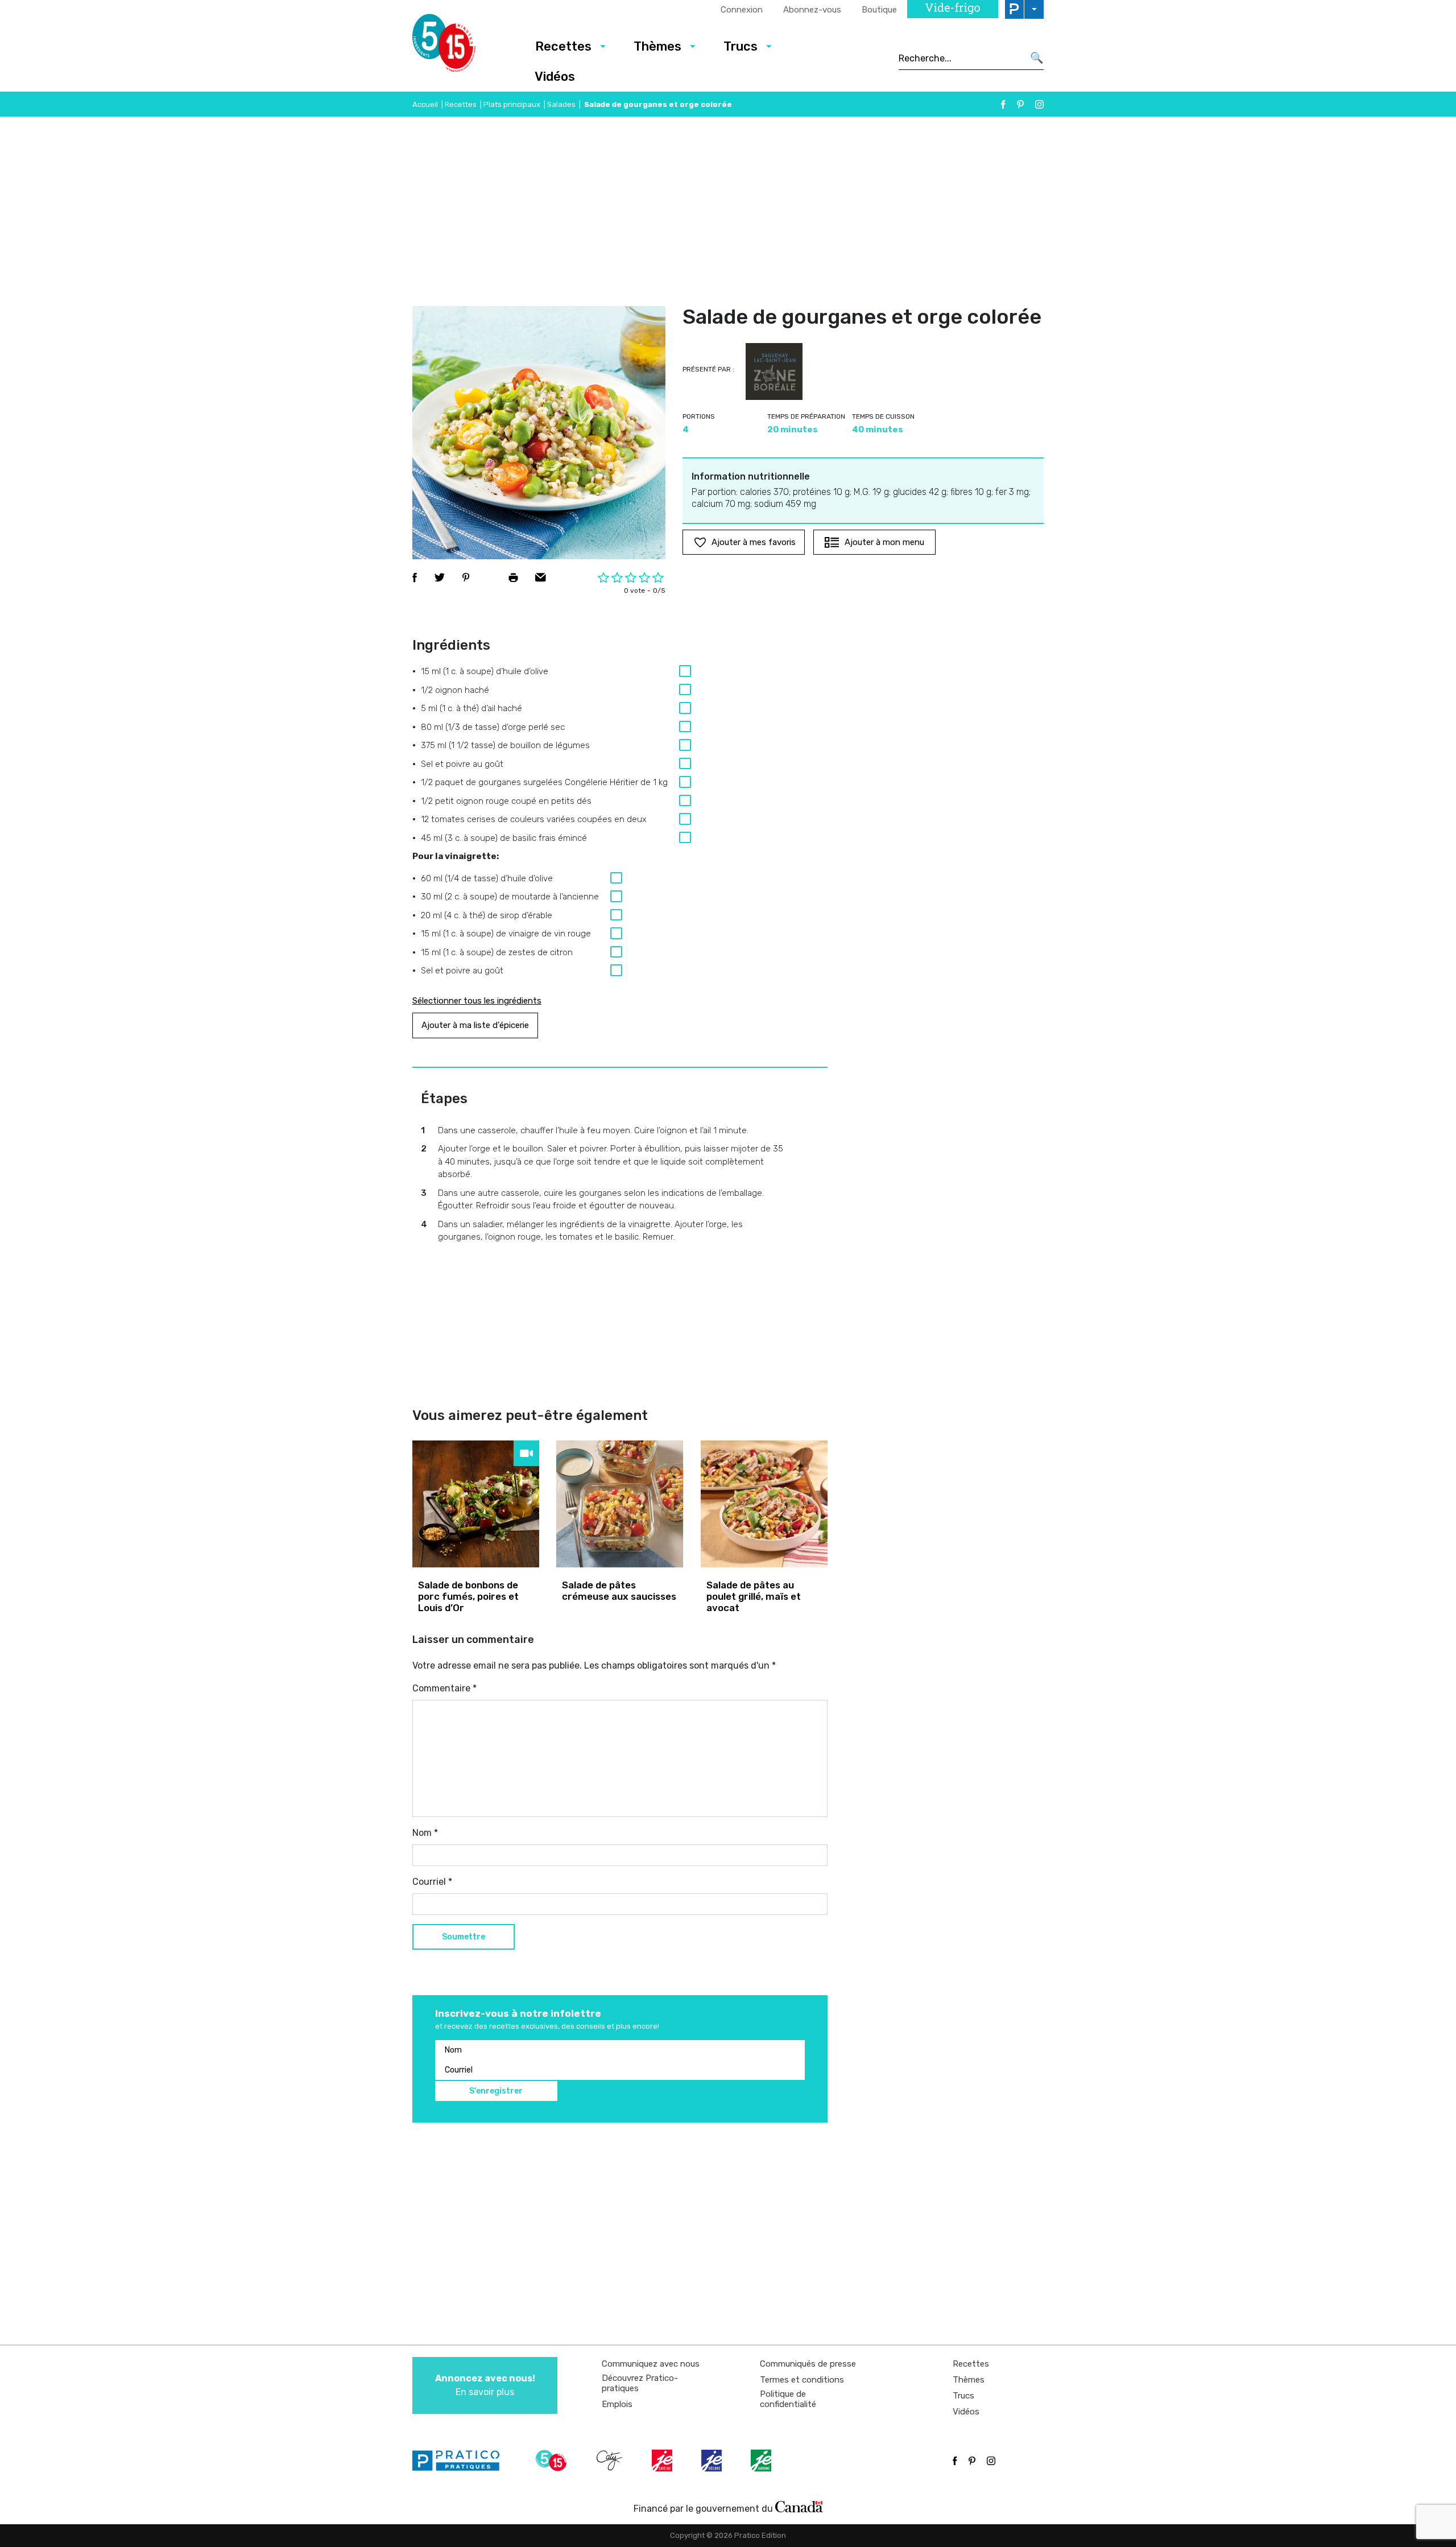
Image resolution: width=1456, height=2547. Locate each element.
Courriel (432, 1882)
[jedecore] (713, 2461)
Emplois (617, 2404)
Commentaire (444, 1688)
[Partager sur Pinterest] (466, 577)
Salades (561, 104)
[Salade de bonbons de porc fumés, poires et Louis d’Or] (476, 1504)
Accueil (425, 104)
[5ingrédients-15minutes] (553, 2461)
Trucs (741, 46)
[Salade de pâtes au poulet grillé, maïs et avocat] (764, 1504)
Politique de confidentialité (788, 2399)
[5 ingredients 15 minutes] (462, 46)
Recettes (563, 46)
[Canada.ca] (799, 2506)
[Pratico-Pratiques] (461, 2461)
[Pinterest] (1020, 104)
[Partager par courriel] (541, 577)
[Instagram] (1039, 104)
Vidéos (555, 77)
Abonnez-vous (812, 10)
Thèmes (657, 46)
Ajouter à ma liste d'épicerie (475, 1025)
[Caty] (611, 2461)
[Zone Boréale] (774, 371)
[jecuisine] (663, 2461)
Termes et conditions (802, 2380)
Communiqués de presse (808, 2364)
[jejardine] (762, 2461)
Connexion (742, 10)
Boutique (879, 10)
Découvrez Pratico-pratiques (640, 2383)
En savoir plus (485, 2385)
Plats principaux (512, 104)
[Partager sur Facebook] (415, 577)
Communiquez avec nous (651, 2364)
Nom (425, 1833)
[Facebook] (1003, 104)
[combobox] (961, 58)
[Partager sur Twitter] (440, 577)
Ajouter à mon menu (884, 542)
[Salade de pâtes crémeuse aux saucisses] (620, 1504)
